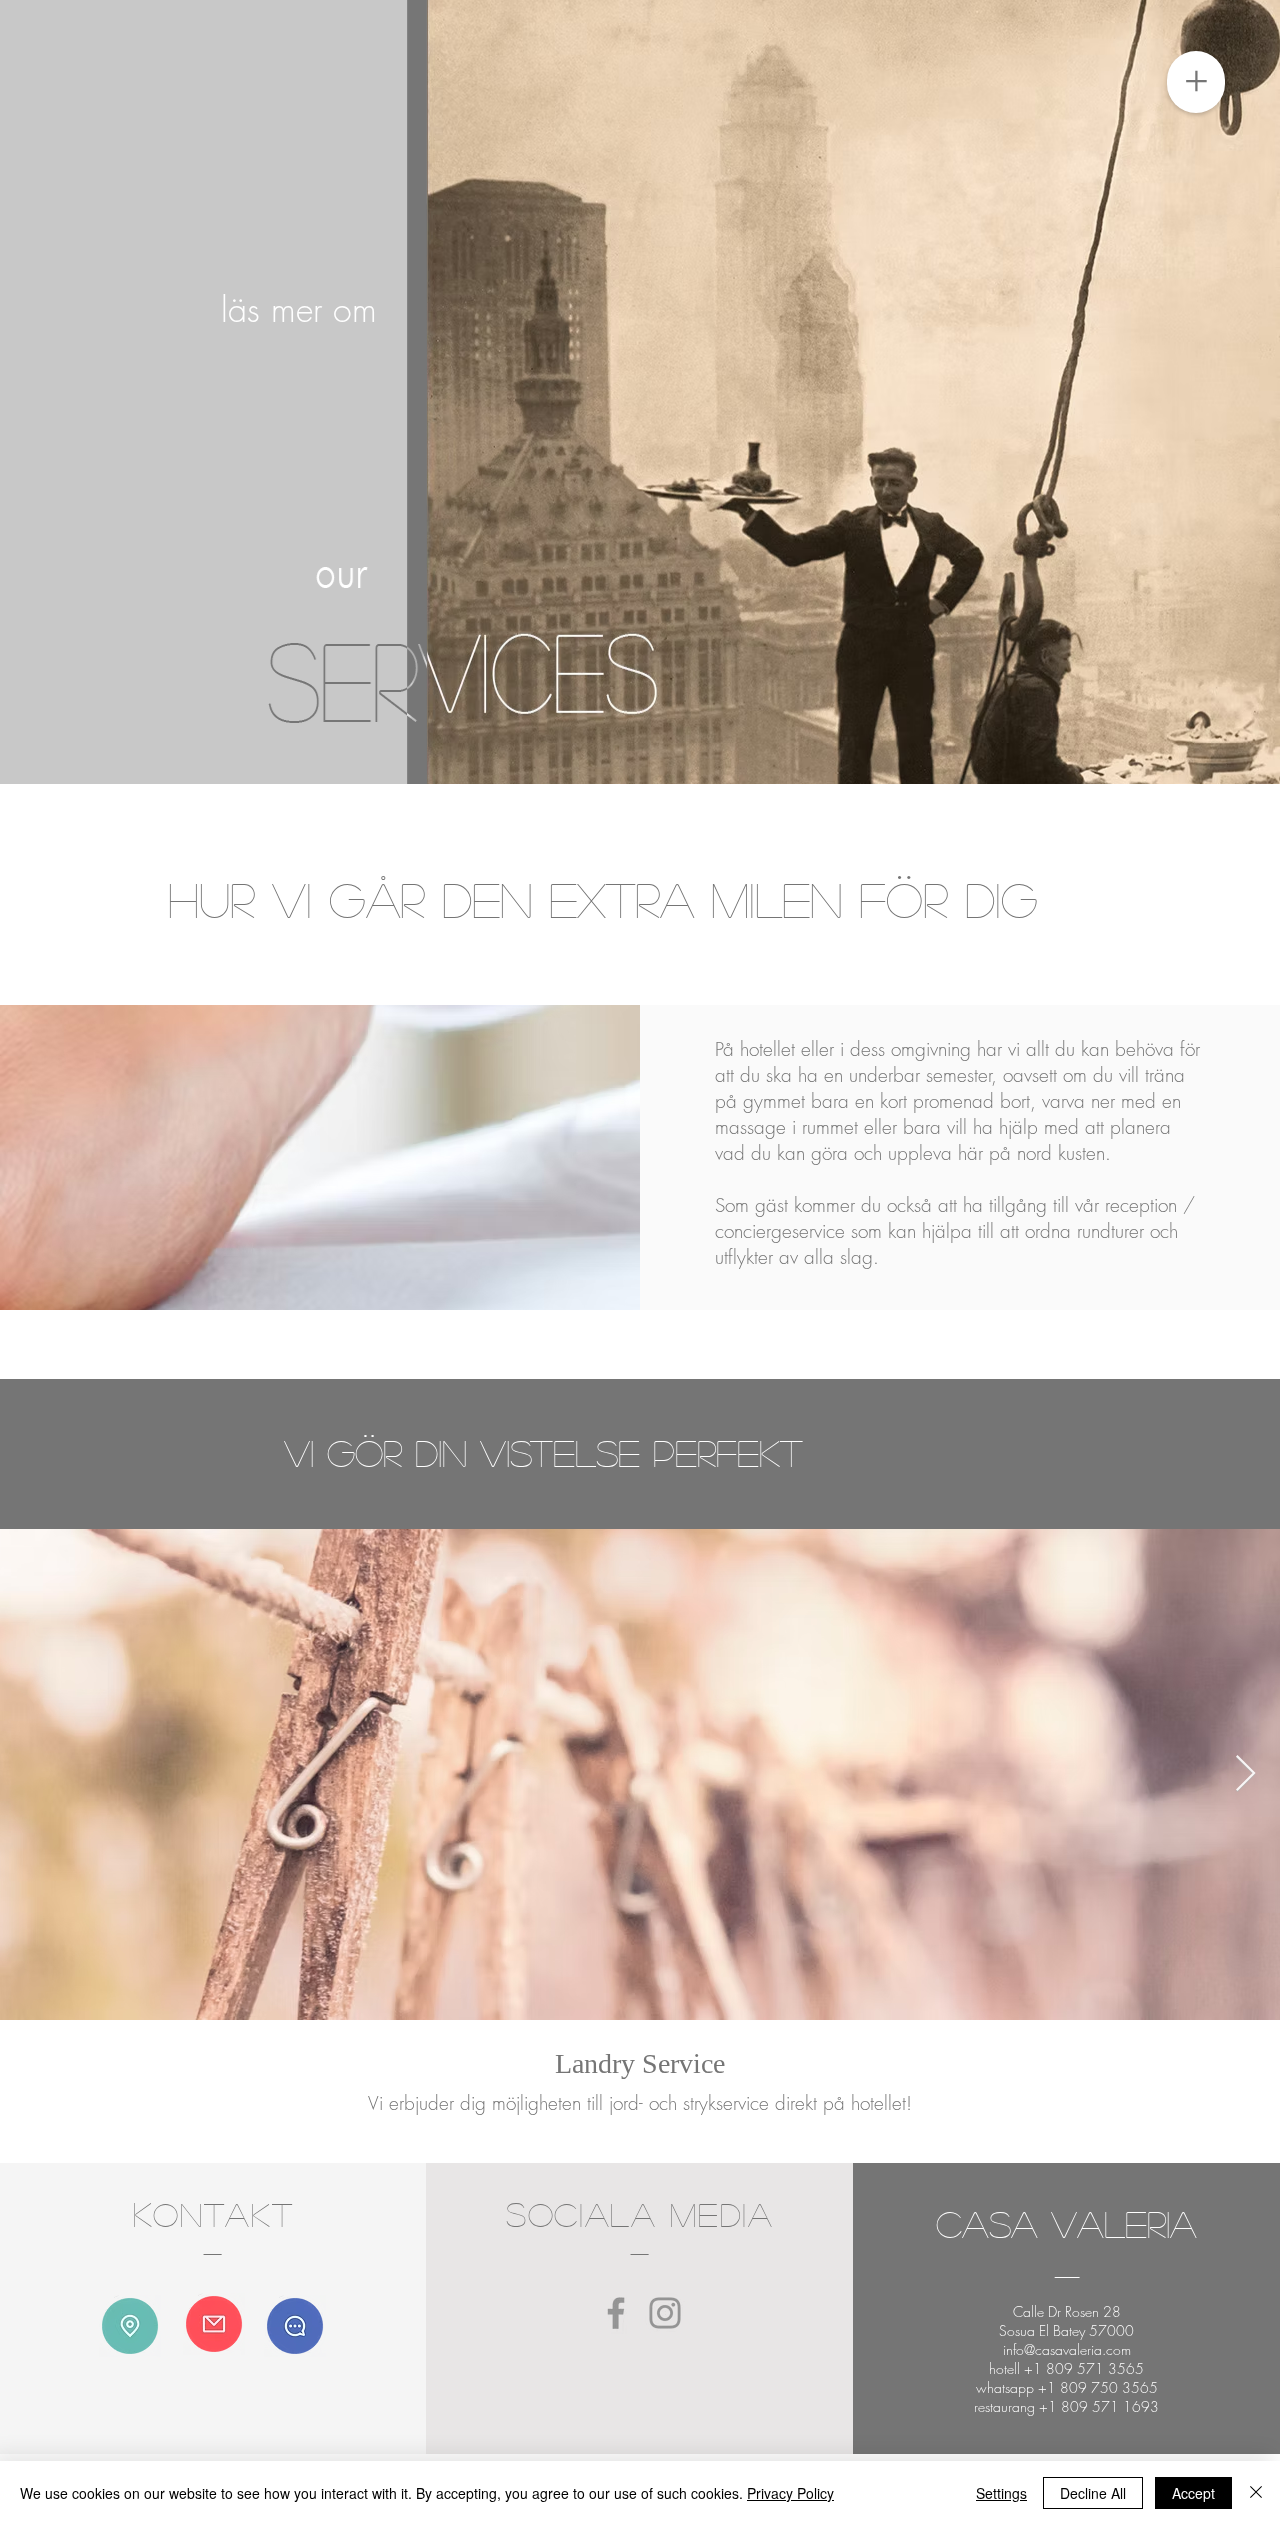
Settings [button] (1001, 2493)
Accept (1193, 2493)
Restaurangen (1029, 968)
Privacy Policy (790, 2493)
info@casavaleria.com (1067, 2349)
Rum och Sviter (1034, 959)
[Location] (130, 2326)
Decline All (1093, 2493)
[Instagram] (665, 2313)
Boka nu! (1014, 950)
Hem (999, 941)
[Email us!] (214, 2324)
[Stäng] (1256, 2493)
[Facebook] (616, 2313)
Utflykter (1012, 986)
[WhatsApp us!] (295, 2326)
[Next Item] (1245, 1774)
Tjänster (1010, 977)
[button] (1196, 82)
